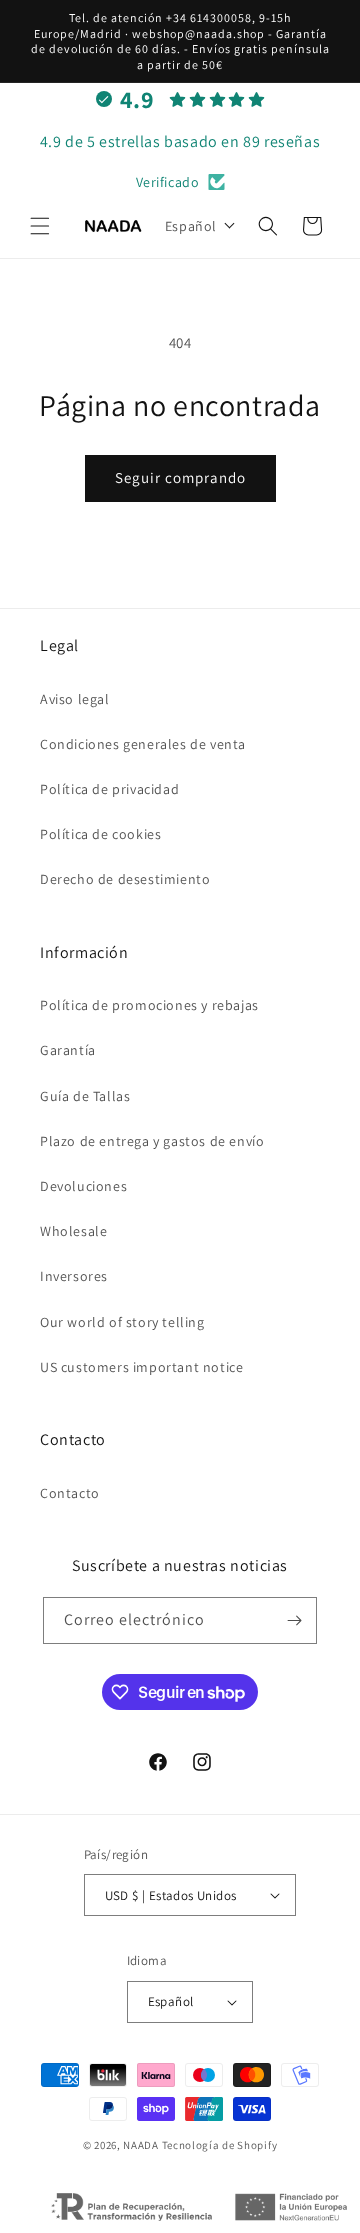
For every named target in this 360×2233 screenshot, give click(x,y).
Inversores (74, 1276)
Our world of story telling (122, 1322)
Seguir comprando (180, 477)
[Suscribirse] (294, 1620)
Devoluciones (83, 1186)
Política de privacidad (109, 789)
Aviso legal (75, 699)
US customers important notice (141, 1367)
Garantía (68, 1050)
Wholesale (73, 1231)
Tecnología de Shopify (220, 2145)
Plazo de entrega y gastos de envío (152, 1141)
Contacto (70, 1493)
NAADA (141, 2145)
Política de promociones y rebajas (149, 1005)
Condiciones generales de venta (143, 744)
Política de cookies (100, 834)
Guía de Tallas (85, 1096)
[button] (40, 226)
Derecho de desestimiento (125, 879)
